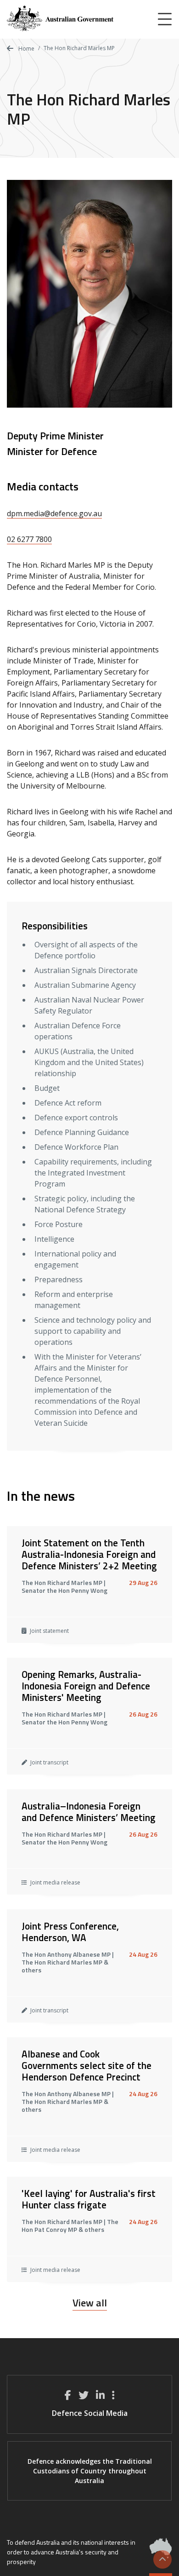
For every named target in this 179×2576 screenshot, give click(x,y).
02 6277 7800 (29, 539)
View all (90, 2303)
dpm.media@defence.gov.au (54, 513)
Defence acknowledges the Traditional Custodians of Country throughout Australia (90, 2471)
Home (26, 49)
